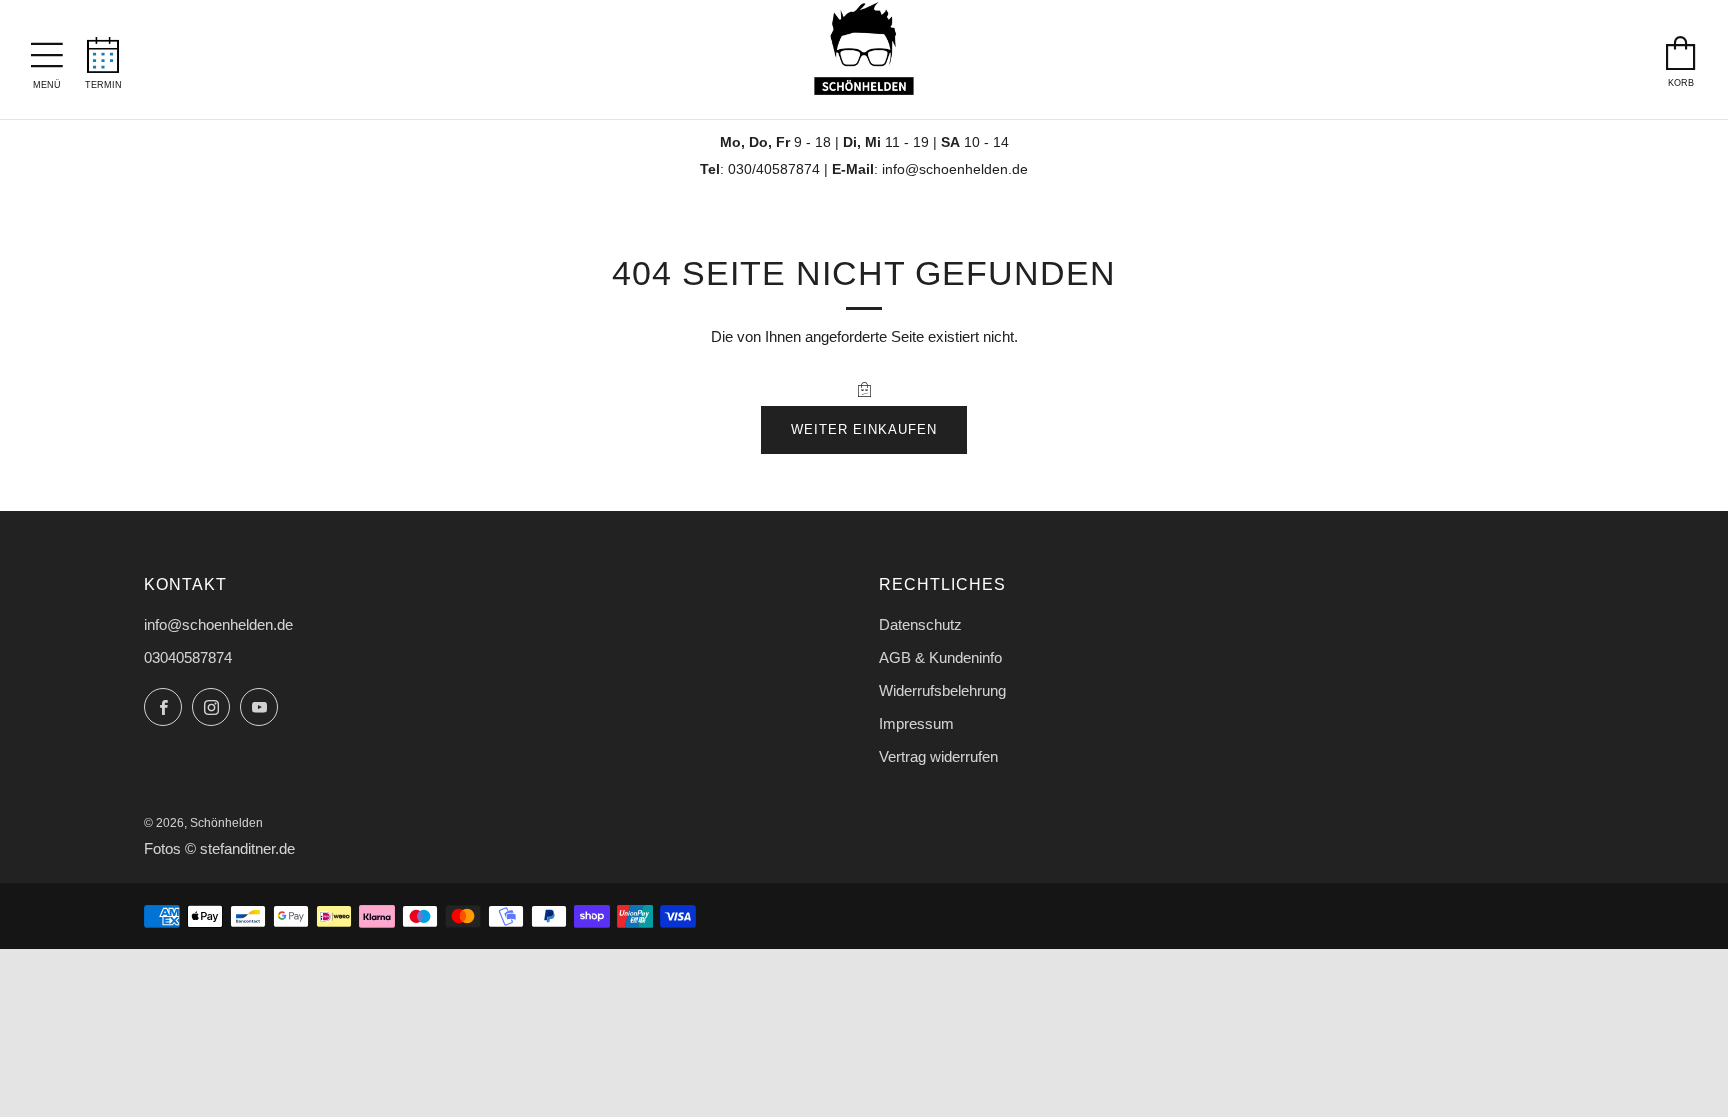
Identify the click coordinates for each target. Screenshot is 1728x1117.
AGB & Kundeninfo (940, 657)
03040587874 (188, 657)
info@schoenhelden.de (955, 169)
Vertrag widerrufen (938, 756)
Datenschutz (920, 624)
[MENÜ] (47, 50)
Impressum (916, 723)
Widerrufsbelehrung (942, 690)
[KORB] (1681, 48)
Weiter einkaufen (864, 429)
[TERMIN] (103, 49)
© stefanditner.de (240, 849)
